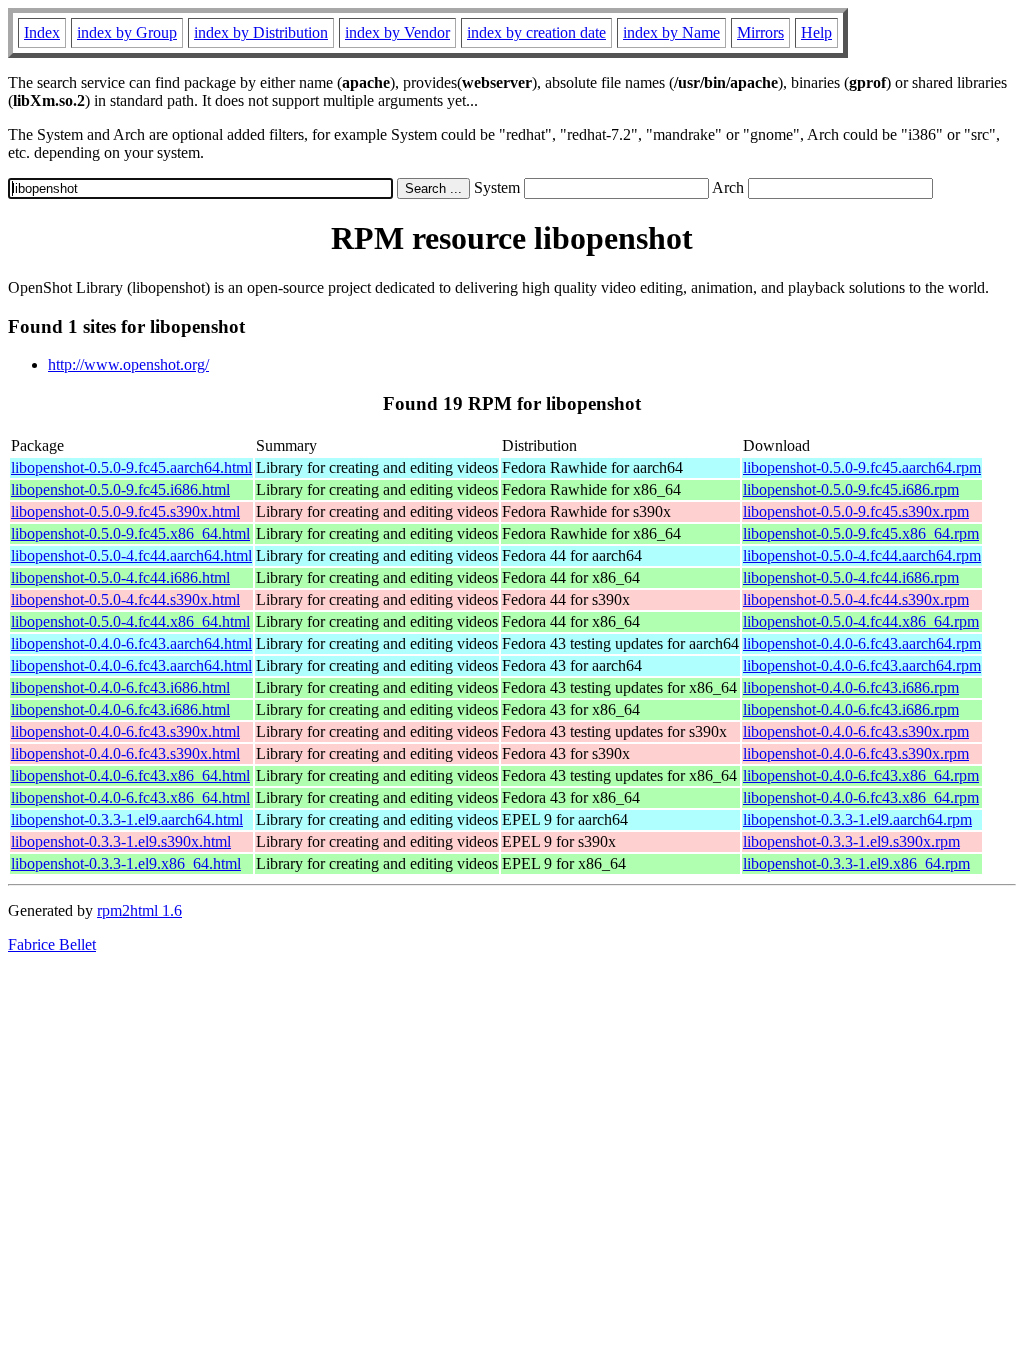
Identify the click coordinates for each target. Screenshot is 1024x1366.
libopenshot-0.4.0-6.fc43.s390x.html (125, 731)
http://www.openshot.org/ (128, 364)
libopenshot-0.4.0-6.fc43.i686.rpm (851, 687)
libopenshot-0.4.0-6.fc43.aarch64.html (131, 643)
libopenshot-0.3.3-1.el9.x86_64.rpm (856, 863)
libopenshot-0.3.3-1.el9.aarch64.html (127, 819)
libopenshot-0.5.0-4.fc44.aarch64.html (131, 555)
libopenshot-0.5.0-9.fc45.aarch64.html (131, 467)
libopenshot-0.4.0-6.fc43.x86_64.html (130, 775)
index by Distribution (261, 32)
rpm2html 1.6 (139, 910)
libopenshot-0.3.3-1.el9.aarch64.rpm (857, 819)
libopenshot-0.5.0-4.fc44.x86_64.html (130, 621)
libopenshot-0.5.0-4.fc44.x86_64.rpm (861, 621)
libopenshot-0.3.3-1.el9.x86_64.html (126, 863)
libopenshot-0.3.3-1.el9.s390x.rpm (851, 841)
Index (42, 32)
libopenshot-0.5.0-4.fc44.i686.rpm (851, 577)
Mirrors (760, 32)
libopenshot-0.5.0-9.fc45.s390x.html (125, 511)
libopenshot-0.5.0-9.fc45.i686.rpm (851, 489)
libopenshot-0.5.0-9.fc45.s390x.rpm (856, 511)
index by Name (671, 32)
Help (816, 32)
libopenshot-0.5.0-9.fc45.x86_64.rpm (861, 533)
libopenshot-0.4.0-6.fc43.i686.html (120, 687)
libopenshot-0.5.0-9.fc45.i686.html (120, 489)
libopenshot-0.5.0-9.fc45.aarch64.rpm (862, 467)
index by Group (127, 32)
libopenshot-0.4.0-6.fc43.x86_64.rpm (861, 775)
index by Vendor (397, 32)
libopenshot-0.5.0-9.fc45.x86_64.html (130, 533)
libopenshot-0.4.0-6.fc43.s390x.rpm (856, 731)
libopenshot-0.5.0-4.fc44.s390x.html (125, 599)
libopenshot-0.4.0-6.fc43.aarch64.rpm (862, 643)
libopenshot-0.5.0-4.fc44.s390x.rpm (856, 599)
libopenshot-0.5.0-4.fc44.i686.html (120, 577)
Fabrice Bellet (52, 944)
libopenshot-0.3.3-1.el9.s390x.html (121, 841)
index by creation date (536, 32)
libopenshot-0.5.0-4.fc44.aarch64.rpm (862, 555)
